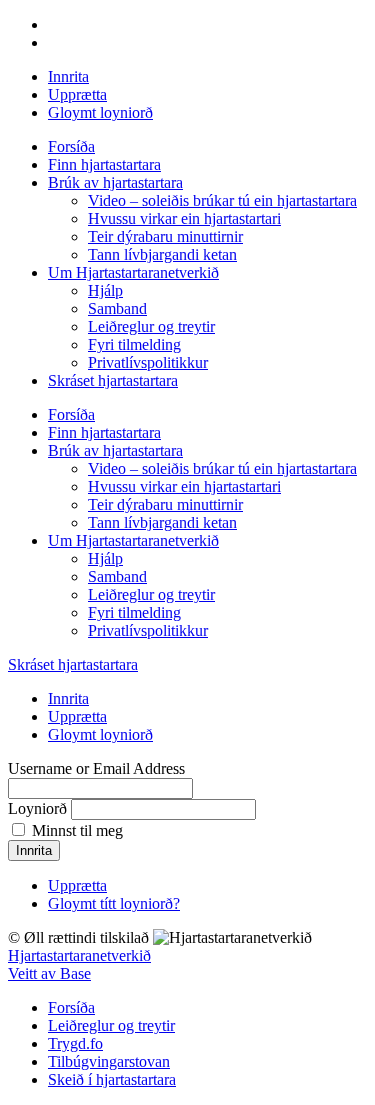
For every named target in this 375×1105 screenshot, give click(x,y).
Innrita (68, 76)
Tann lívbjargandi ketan (162, 254)
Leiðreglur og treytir (151, 326)
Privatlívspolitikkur (148, 362)
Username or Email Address (96, 768)
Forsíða (71, 146)
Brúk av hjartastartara (115, 182)
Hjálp (105, 290)
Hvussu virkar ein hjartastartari (184, 218)
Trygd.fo (75, 1043)
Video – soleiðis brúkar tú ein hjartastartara (222, 200)
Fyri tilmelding (134, 344)
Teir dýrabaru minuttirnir (165, 236)
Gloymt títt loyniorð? (114, 903)
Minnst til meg (77, 830)
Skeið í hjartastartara (112, 1079)
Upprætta (77, 94)
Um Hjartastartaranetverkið (133, 272)
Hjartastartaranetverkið (79, 955)
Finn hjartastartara (104, 164)
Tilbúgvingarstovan (109, 1061)
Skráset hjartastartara (113, 380)
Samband (117, 308)
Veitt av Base (49, 973)
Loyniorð (37, 808)
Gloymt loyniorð (100, 112)
